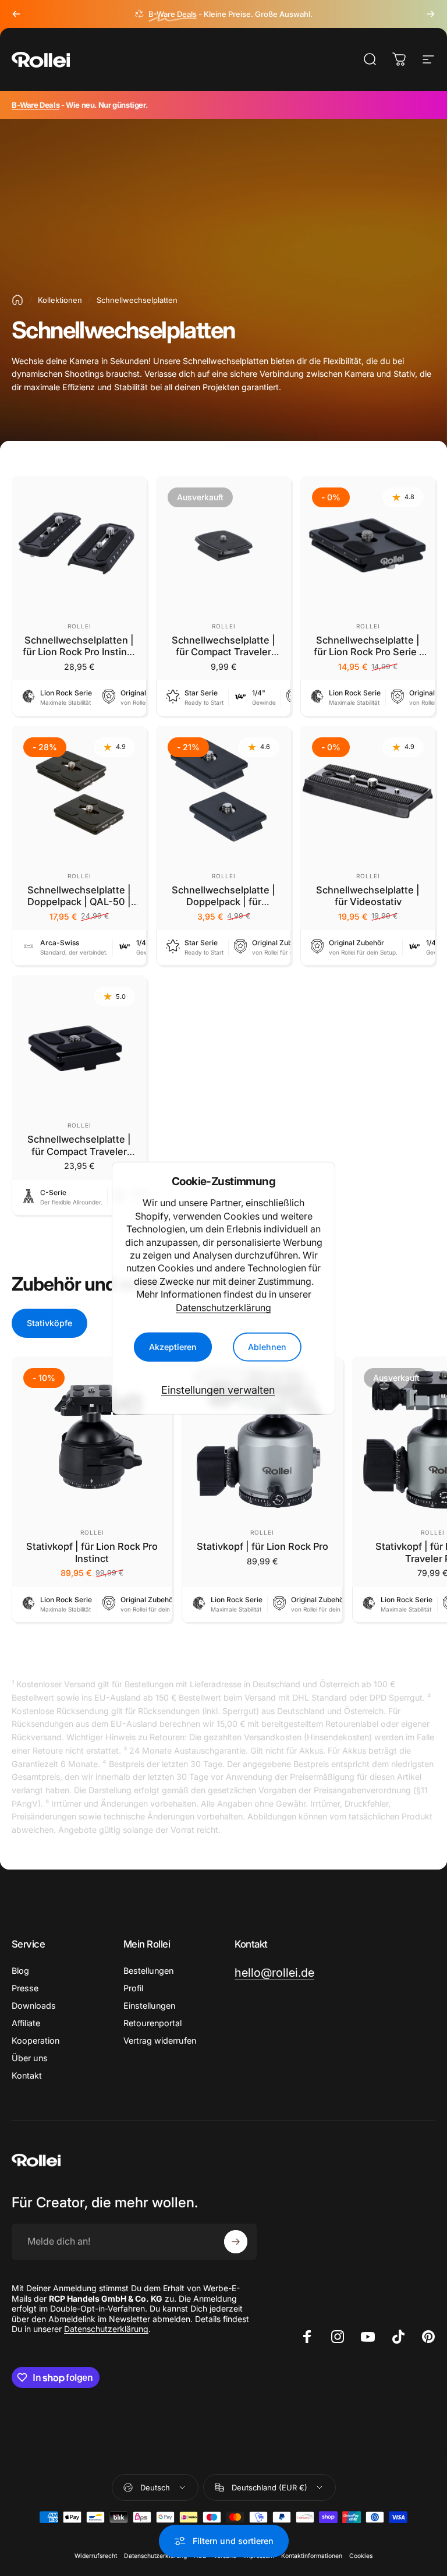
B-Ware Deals (36, 105)
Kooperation (36, 2040)
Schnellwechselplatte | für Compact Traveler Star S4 (223, 652)
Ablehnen (267, 1347)
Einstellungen (149, 2006)
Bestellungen (148, 1971)
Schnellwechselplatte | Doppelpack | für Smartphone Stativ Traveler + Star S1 (223, 908)
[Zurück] (16, 14)
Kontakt (27, 2075)
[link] (274, 1973)
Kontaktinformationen (312, 2556)
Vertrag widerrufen (160, 2040)
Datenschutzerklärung (223, 1307)
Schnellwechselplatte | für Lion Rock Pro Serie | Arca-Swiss (368, 652)
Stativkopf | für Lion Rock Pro (262, 1546)
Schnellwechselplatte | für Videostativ (368, 896)
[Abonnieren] (236, 2242)
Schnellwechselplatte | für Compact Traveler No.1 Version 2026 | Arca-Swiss (79, 1157)
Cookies (361, 2556)
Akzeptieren (173, 1347)
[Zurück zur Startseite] (17, 300)
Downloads (34, 2006)
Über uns (30, 2058)
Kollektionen (60, 300)
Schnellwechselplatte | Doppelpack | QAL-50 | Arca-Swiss (79, 902)
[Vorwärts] (431, 14)
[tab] (49, 1323)
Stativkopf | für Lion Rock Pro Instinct (92, 1552)
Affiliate (26, 2023)
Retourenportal (152, 2023)
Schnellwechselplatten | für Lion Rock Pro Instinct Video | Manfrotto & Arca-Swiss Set (79, 658)
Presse (25, 1988)
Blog (20, 1971)
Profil (133, 1988)
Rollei (79, 626)
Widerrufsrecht (96, 2556)
